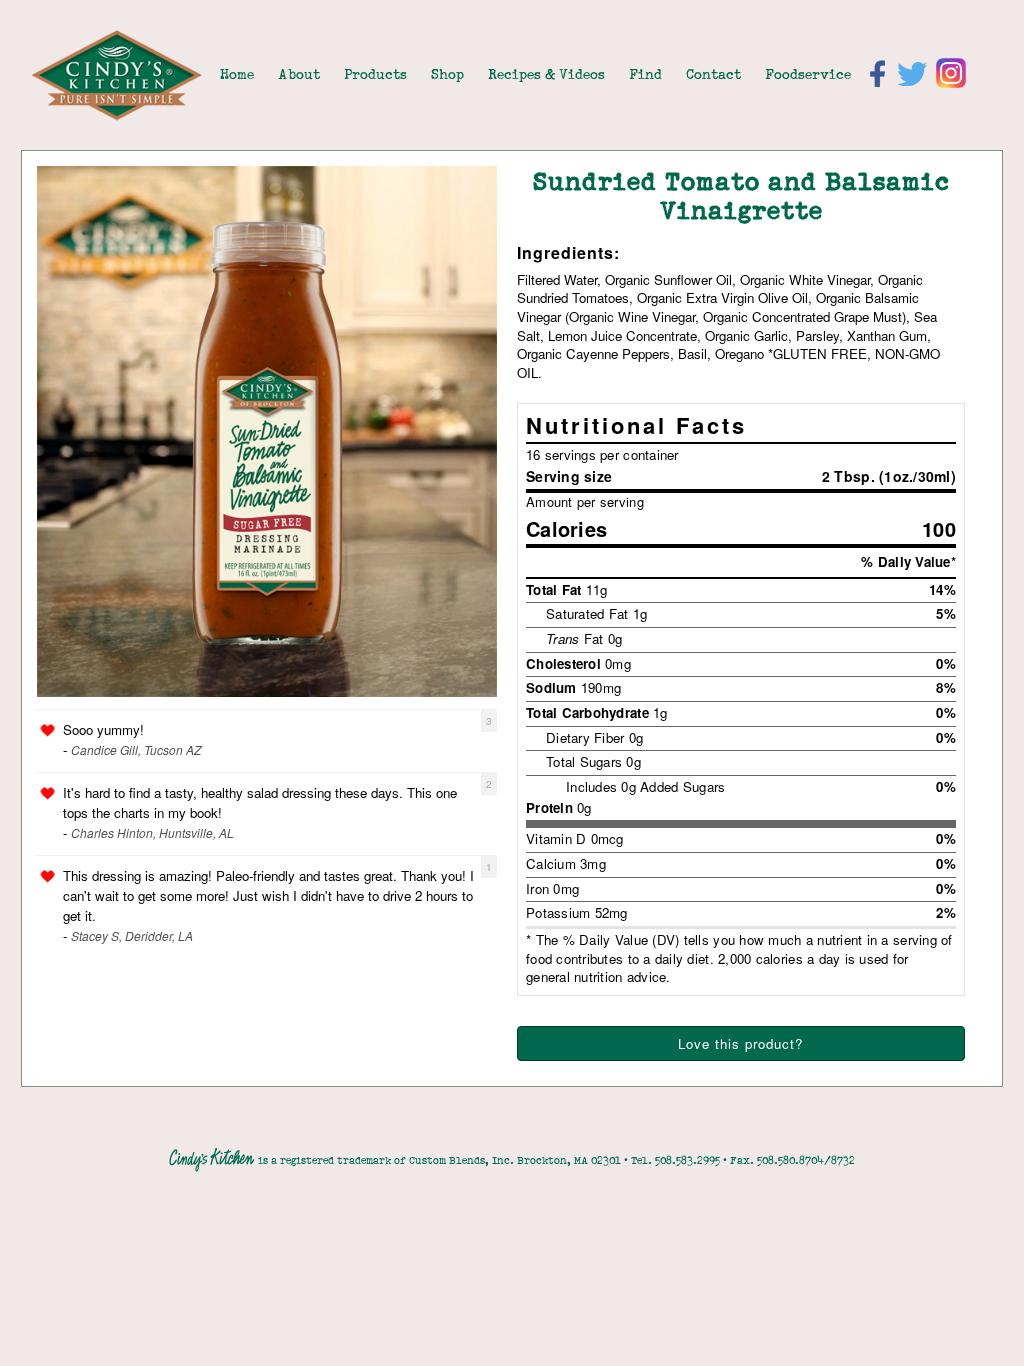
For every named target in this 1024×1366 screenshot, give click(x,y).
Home (237, 74)
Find (645, 74)
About (299, 74)
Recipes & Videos (546, 74)
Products (375, 74)
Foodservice (808, 74)
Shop (447, 74)
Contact (713, 74)
